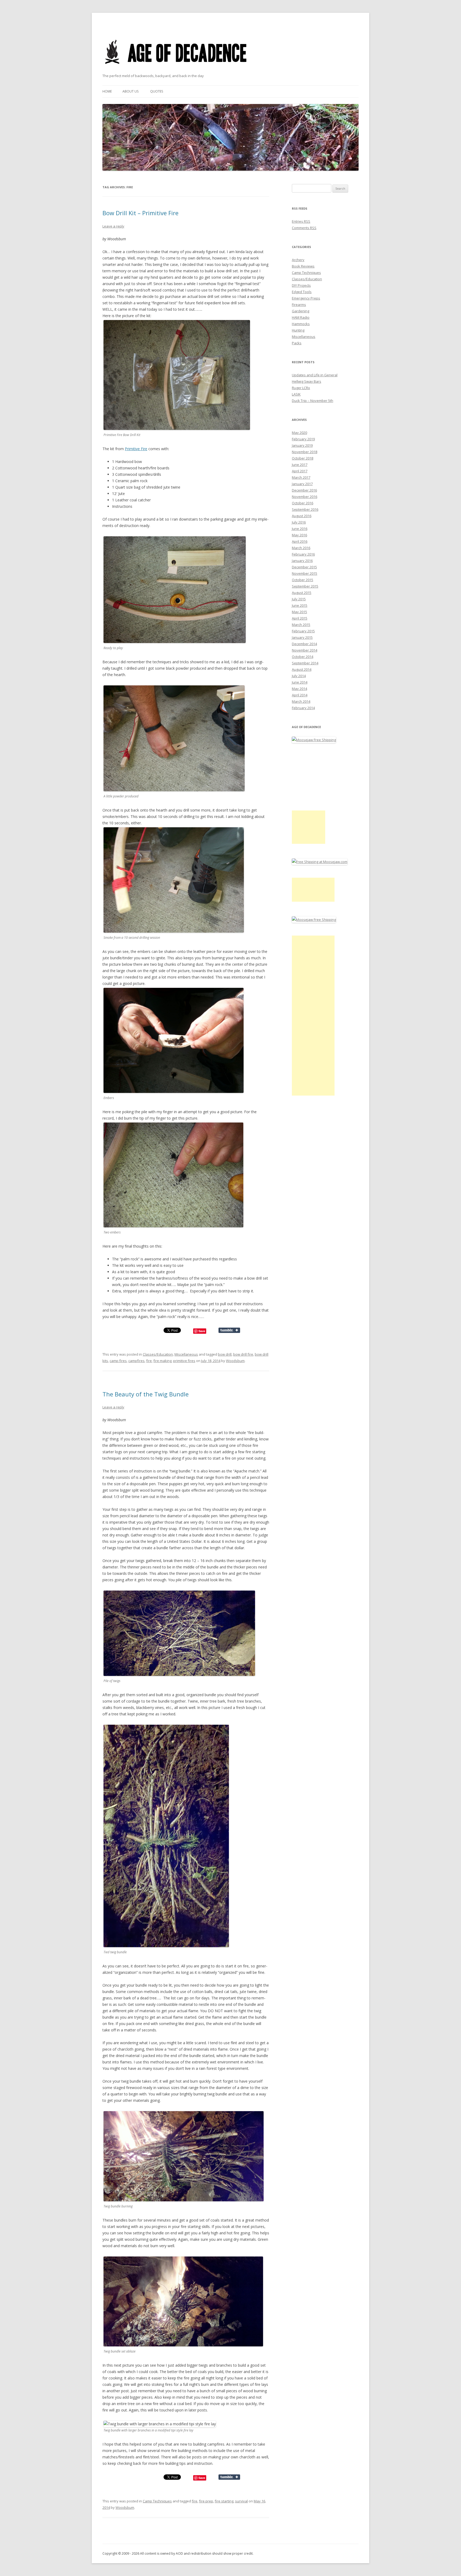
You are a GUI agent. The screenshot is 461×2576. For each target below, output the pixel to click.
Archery (298, 260)
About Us (130, 91)
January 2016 (302, 561)
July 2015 (299, 599)
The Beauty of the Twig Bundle (146, 1394)
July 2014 (299, 676)
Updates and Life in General (315, 375)
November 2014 (305, 650)
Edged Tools (302, 292)
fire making (162, 1361)
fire (149, 1361)
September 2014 (305, 663)
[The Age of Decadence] (176, 71)
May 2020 (299, 433)
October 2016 (303, 503)
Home (107, 91)
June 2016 (300, 529)
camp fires (118, 1361)
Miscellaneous (186, 1354)
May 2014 (299, 689)
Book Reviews (303, 266)
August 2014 (302, 669)
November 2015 (305, 573)
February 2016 (303, 554)
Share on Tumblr (229, 1330)
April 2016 (300, 541)
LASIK (296, 394)
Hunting (298, 330)
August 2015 (302, 593)
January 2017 (302, 484)
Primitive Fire (136, 449)
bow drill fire (243, 1354)
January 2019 (302, 445)
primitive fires (184, 1361)
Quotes (157, 91)
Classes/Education (158, 1354)
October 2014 (303, 657)
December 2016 (304, 490)
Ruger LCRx (301, 388)
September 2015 (305, 586)
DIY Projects (301, 285)
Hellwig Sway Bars (307, 381)
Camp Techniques (157, 2501)
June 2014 (300, 682)
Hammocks (301, 324)
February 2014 (303, 708)
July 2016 (299, 522)
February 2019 (303, 439)
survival (241, 2501)
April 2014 (300, 695)
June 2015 (300, 605)
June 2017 (300, 465)
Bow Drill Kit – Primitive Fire (140, 213)
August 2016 (302, 516)
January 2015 (302, 637)
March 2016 (301, 548)
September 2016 (305, 509)
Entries (301, 221)
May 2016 (299, 535)
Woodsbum (235, 1361)
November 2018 (305, 452)
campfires (136, 1361)
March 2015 (301, 625)
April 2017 (300, 471)
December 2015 (304, 567)
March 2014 (301, 701)
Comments (304, 228)
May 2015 (299, 612)
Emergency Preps (306, 298)
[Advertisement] (309, 827)
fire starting (224, 2501)
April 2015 (300, 618)
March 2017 (301, 477)
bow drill (225, 1354)
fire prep (206, 2501)
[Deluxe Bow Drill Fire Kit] (177, 428)
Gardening (301, 311)
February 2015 (303, 631)
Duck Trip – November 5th (313, 401)
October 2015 (303, 580)
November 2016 (305, 497)
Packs (297, 343)
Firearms (299, 305)
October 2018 (303, 458)
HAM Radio (301, 317)
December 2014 (304, 644)
